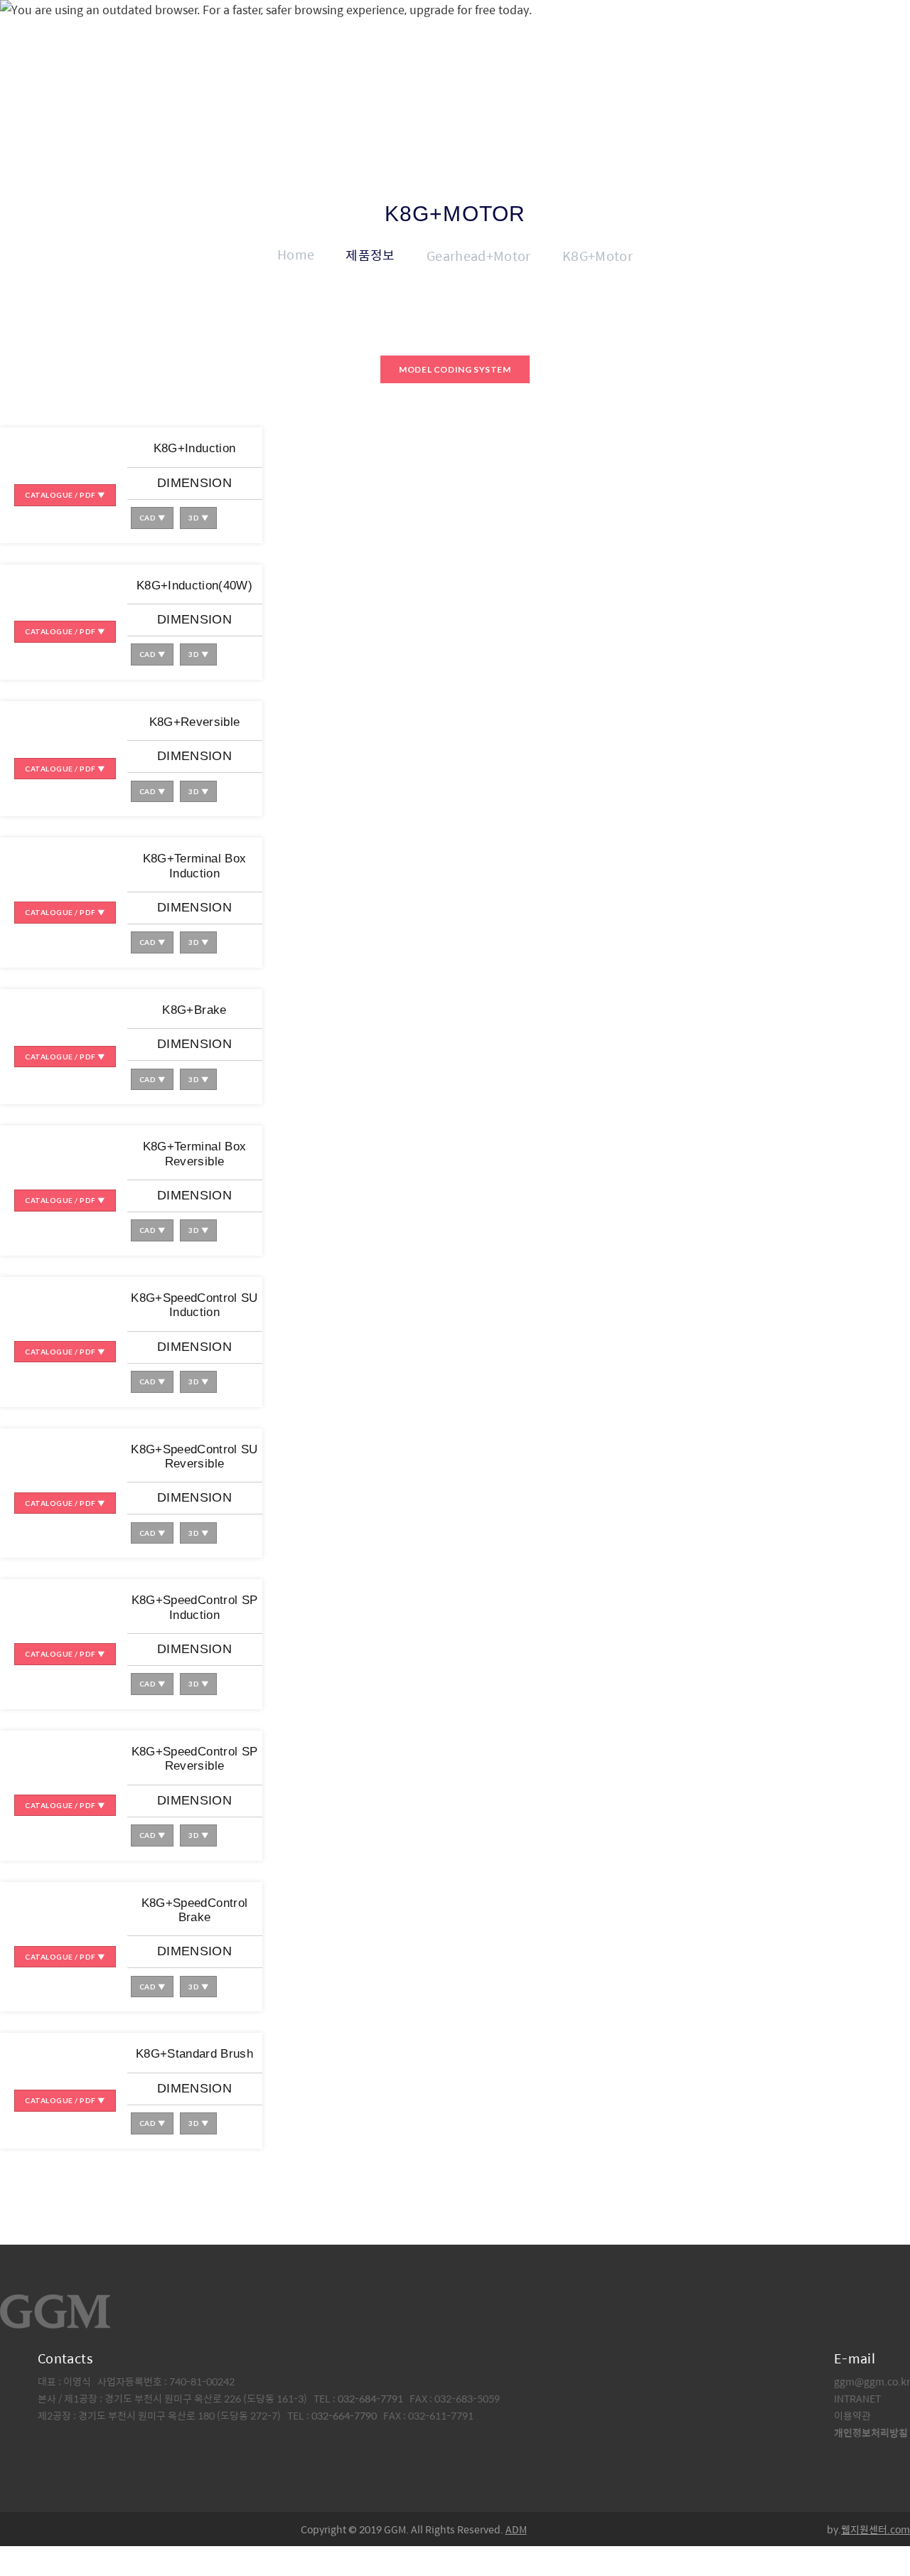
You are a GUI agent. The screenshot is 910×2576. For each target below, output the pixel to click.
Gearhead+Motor (479, 256)
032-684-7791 (371, 2398)
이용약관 (852, 2415)
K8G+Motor (598, 256)
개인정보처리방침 (871, 2432)
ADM (516, 2529)
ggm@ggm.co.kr (872, 2381)
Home (296, 254)
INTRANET (857, 2398)
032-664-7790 (344, 2415)
